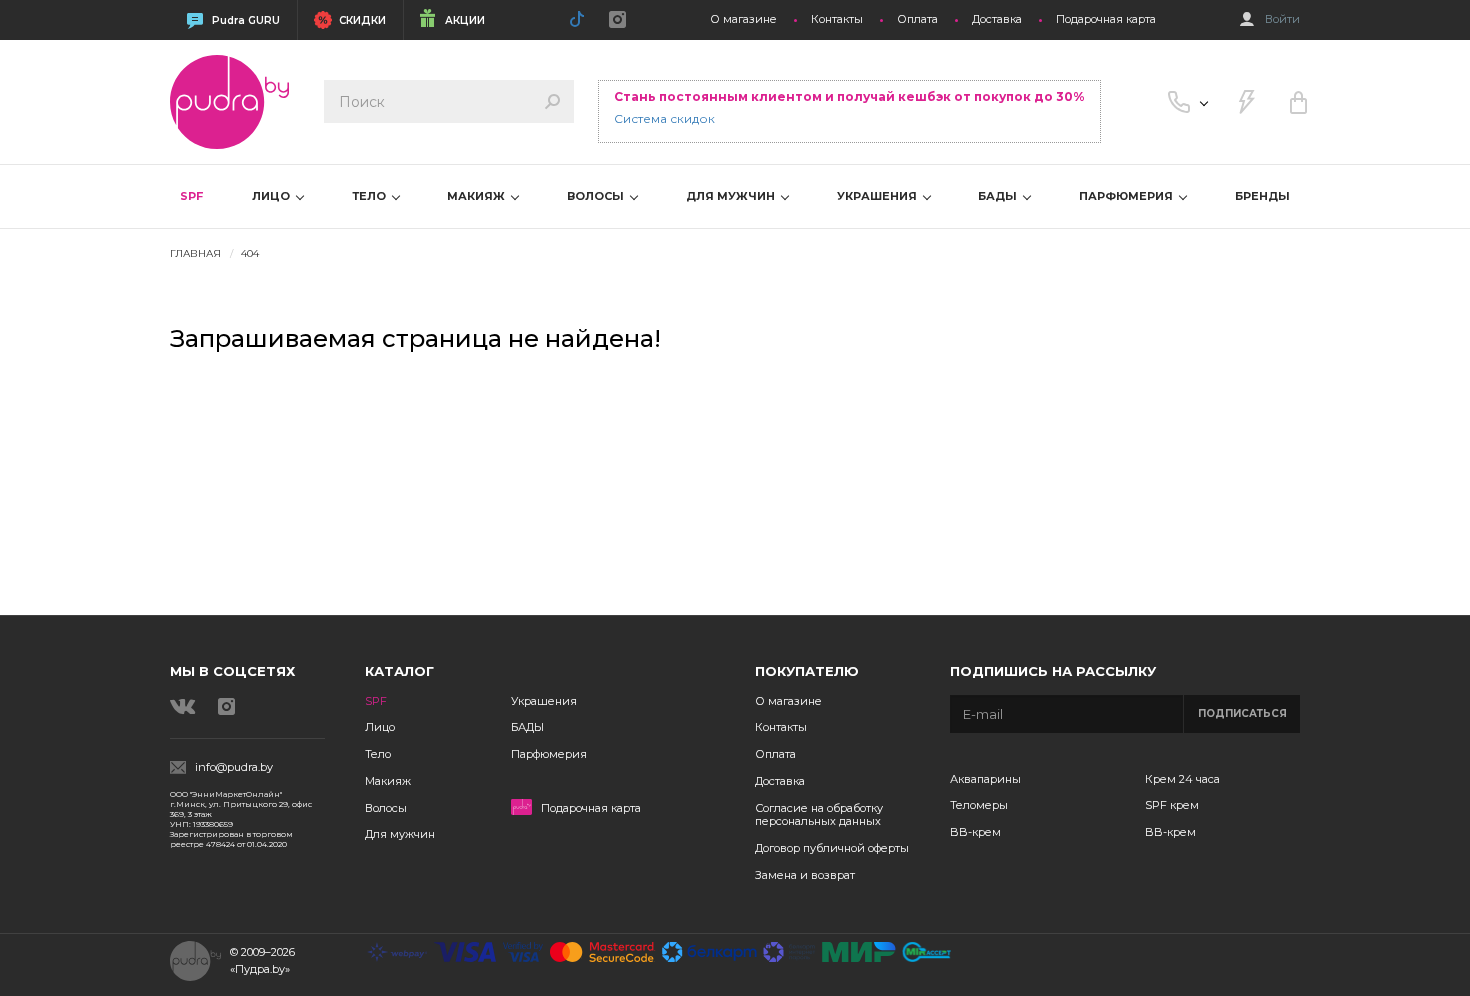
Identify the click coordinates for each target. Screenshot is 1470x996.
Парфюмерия (549, 754)
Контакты (837, 19)
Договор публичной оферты (832, 848)
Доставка (997, 19)
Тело (378, 754)
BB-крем (975, 832)
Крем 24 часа (1182, 779)
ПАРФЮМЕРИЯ (1127, 196)
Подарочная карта (1106, 19)
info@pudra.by (234, 767)
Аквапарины (985, 779)
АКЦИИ (465, 20)
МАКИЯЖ (477, 196)
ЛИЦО (272, 196)
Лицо (380, 727)
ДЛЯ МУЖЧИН (732, 196)
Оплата (917, 19)
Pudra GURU (246, 20)
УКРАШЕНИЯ (878, 196)
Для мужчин (400, 834)
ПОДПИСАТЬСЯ (1242, 713)
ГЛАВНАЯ (195, 253)
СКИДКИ (362, 20)
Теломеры (979, 805)
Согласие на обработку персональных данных (819, 815)
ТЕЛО (370, 196)
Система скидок (664, 118)
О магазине (743, 19)
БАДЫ (999, 196)
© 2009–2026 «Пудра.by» (262, 960)
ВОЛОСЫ (597, 196)
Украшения (544, 701)
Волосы (386, 808)
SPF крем (1172, 805)
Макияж (388, 781)
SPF (191, 196)
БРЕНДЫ (1262, 196)
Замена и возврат (805, 875)
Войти (1282, 19)
